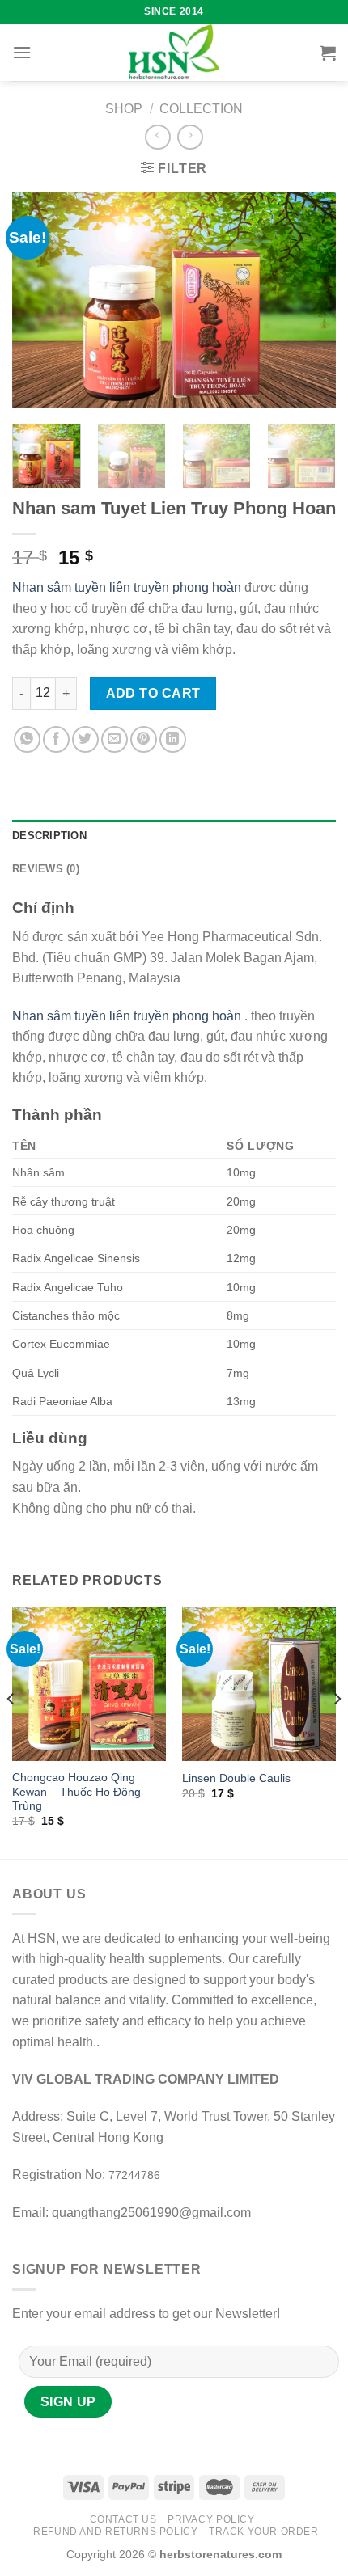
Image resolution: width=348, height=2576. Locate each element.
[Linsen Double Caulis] (259, 1683)
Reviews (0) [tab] (46, 869)
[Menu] (22, 52)
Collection (201, 109)
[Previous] (39, 300)
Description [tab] (49, 836)
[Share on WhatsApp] (27, 739)
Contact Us (123, 2519)
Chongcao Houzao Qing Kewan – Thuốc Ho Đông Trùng (76, 1792)
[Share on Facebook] (56, 739)
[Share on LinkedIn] (173, 739)
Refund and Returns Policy (115, 2532)
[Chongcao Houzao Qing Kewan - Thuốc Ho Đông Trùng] (89, 1683)
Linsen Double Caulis (236, 1778)
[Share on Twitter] (85, 739)
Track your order (264, 2532)
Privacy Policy (211, 2519)
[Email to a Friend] (115, 739)
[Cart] (328, 53)
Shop (124, 109)
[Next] (309, 300)
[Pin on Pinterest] (144, 739)
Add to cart (153, 693)
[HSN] (174, 53)
